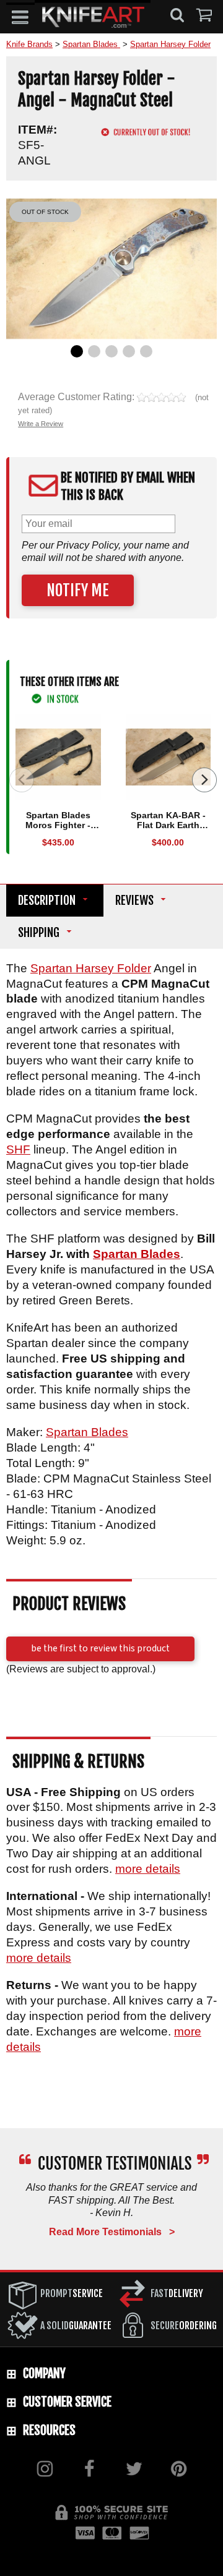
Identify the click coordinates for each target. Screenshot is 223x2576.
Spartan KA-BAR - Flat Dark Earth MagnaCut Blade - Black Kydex (168, 831)
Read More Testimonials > (112, 2232)
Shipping (39, 933)
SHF (18, 1150)
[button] (20, 17)
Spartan (53, 968)
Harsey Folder (113, 968)
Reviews (134, 901)
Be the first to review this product (100, 1648)
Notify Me (78, 590)
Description (47, 901)
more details (148, 1869)
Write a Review (41, 424)
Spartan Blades (137, 1254)
